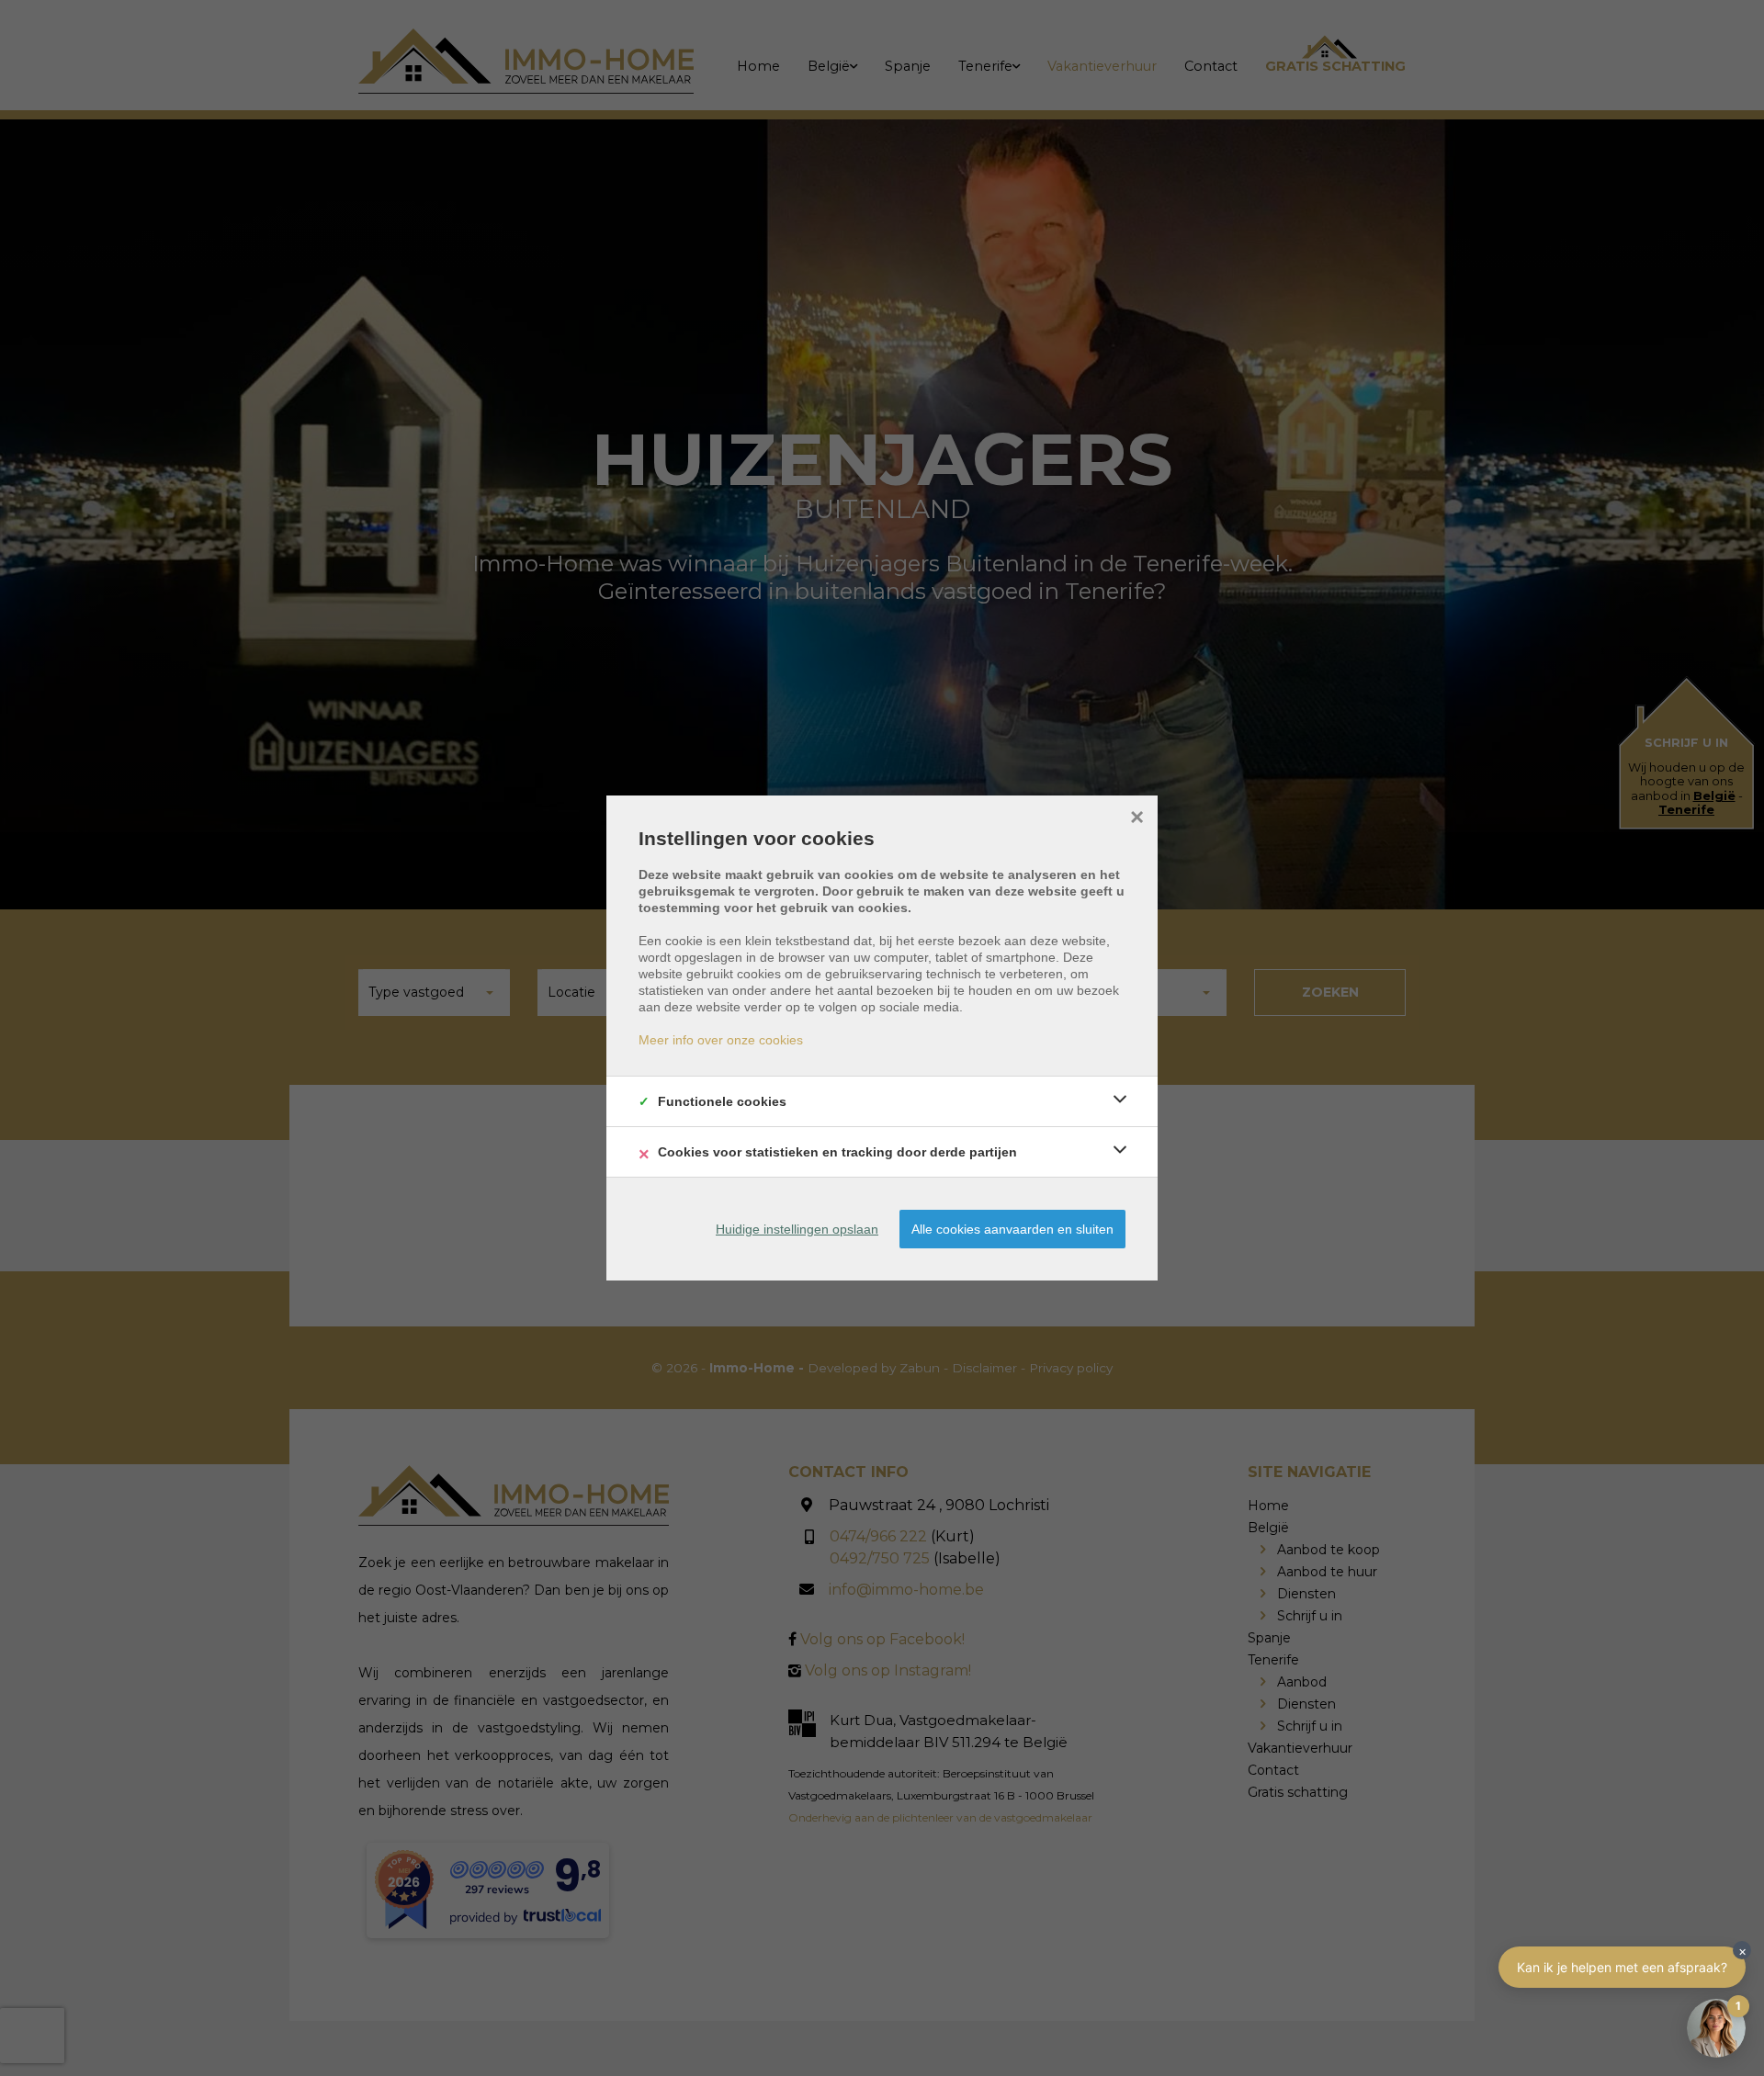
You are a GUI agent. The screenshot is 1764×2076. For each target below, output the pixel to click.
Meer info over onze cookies (721, 1040)
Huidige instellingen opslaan (797, 1229)
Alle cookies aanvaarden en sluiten (1012, 1229)
